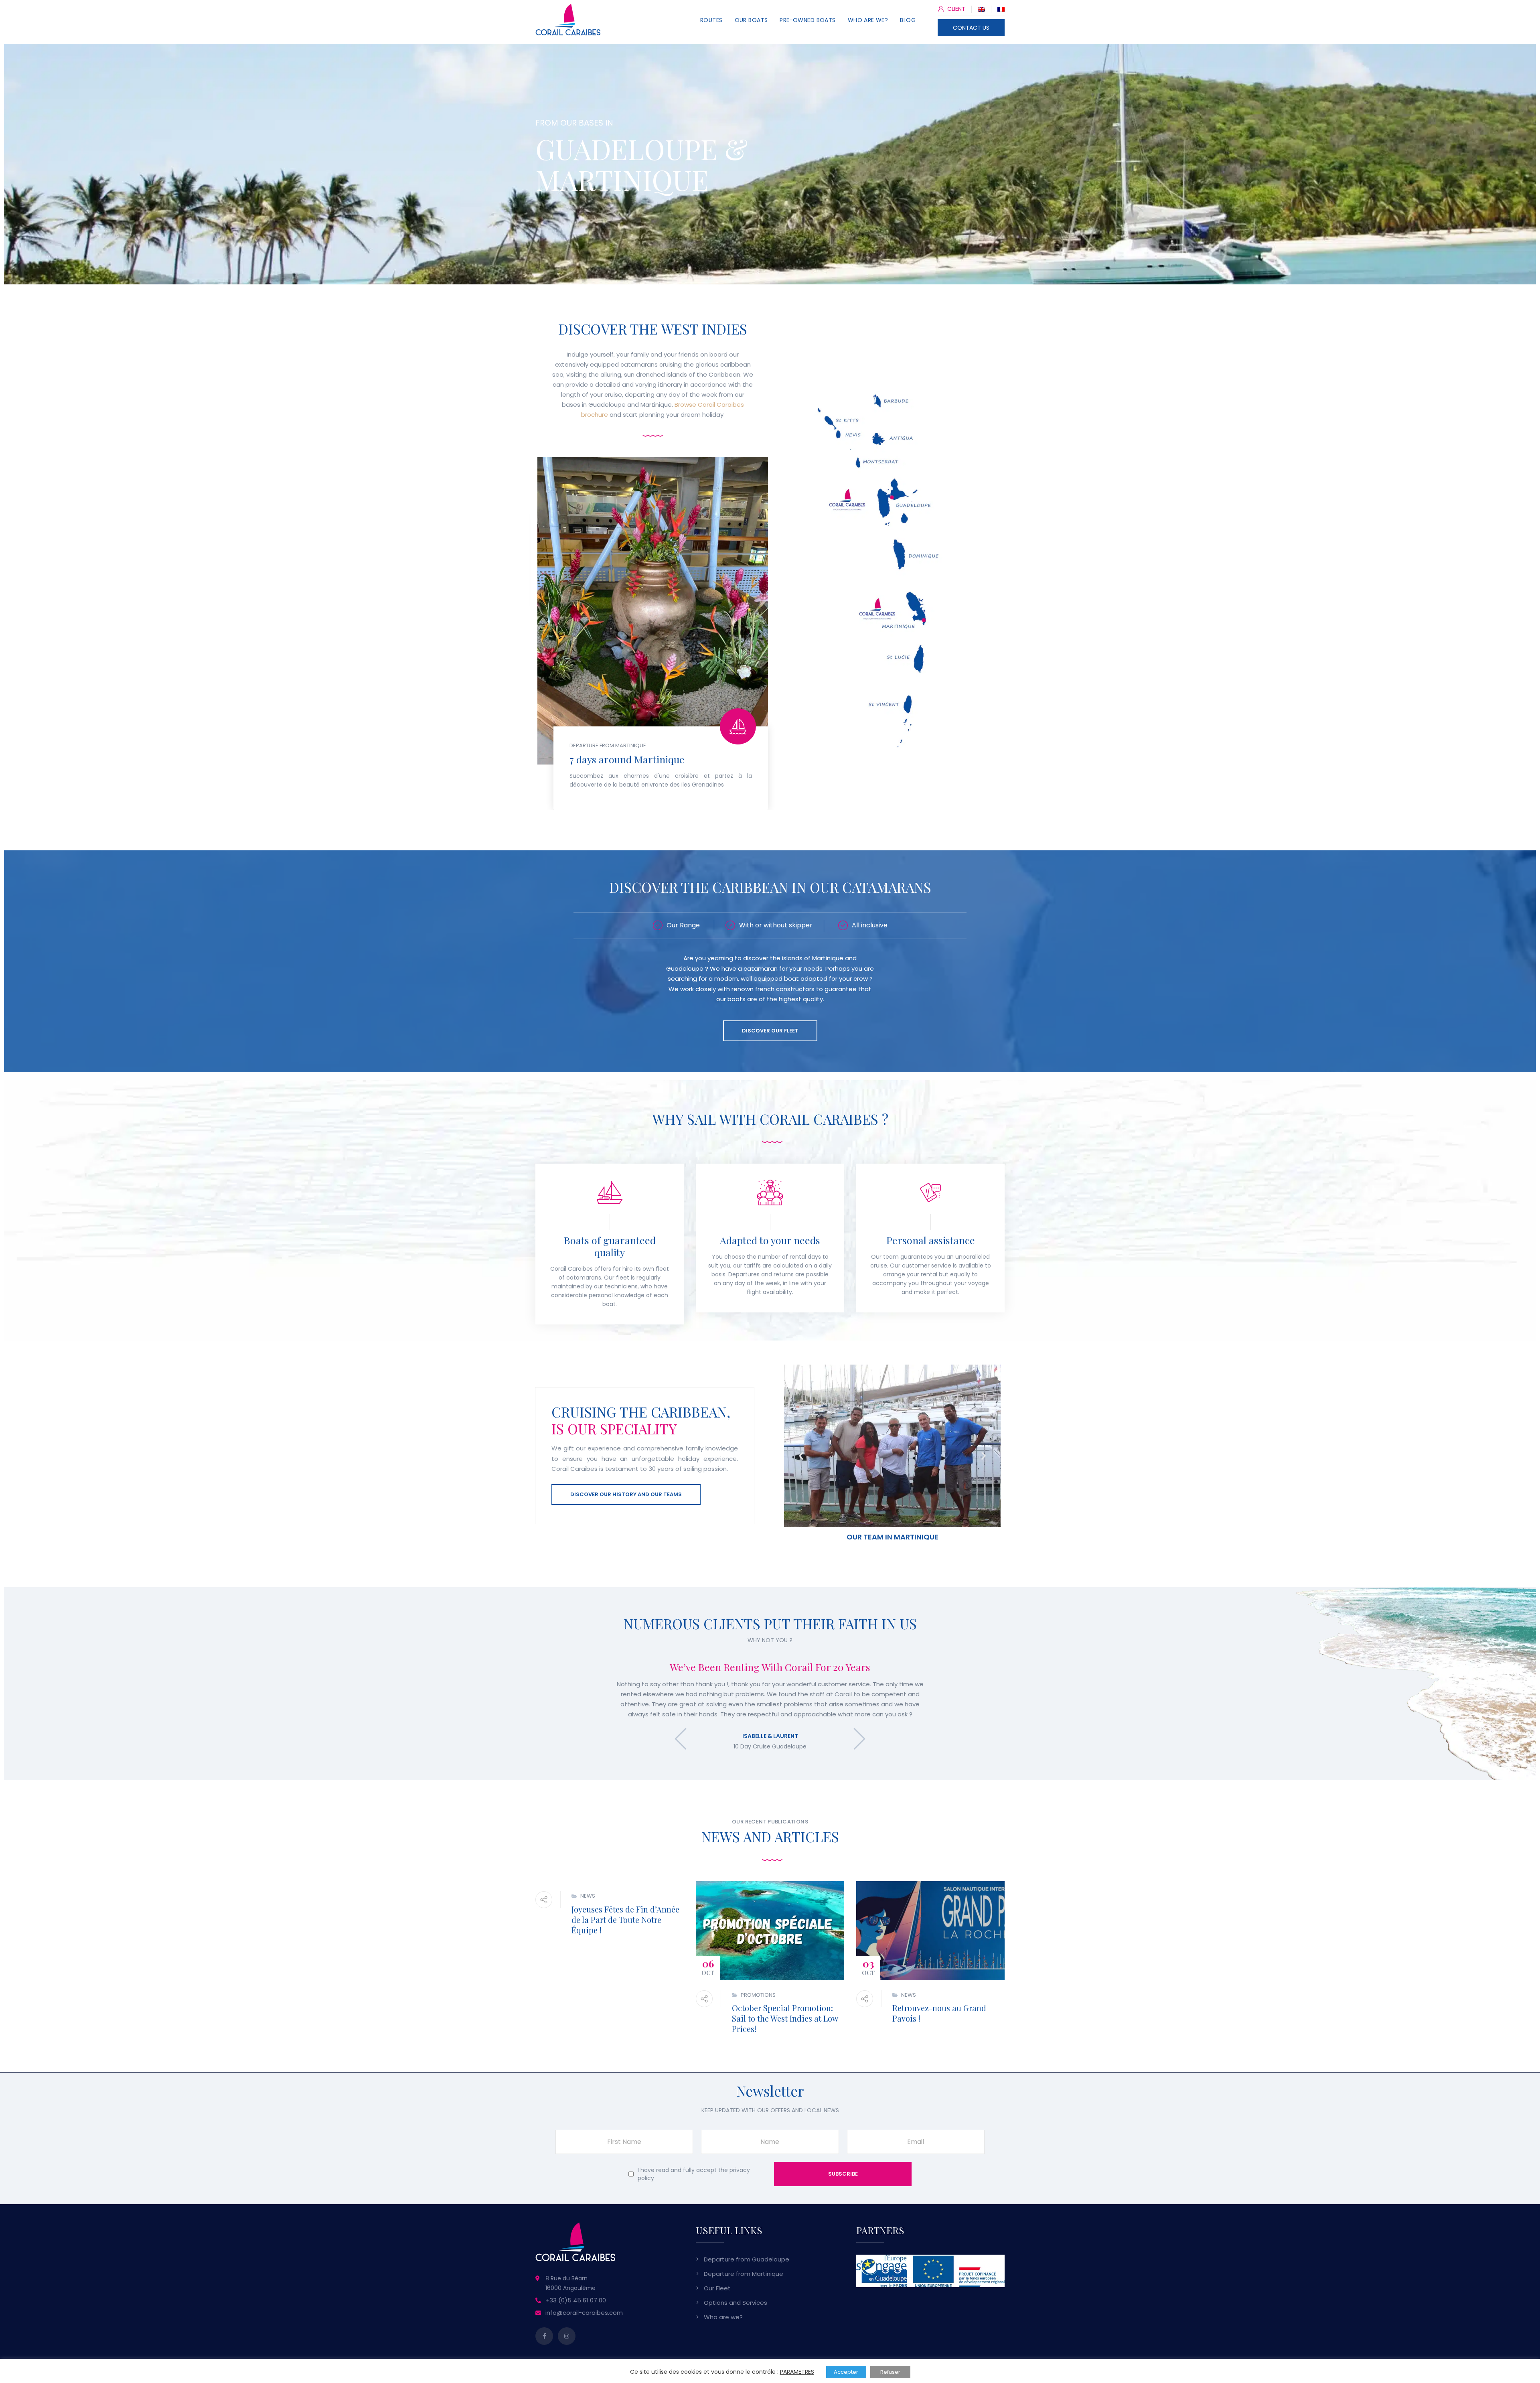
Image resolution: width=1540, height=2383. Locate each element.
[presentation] (681, 1739)
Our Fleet (717, 2288)
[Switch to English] (981, 9)
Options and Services (736, 2303)
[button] (801, 1456)
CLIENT (955, 9)
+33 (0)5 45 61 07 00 (576, 2300)
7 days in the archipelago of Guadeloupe (659, 605)
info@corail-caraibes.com (584, 2313)
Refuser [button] (890, 2372)
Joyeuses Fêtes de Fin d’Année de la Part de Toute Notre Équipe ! (625, 1920)
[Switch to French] (1001, 9)
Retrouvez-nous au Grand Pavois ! (939, 2013)
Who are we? (868, 20)
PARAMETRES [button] (797, 2372)
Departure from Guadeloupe (747, 2259)
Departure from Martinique (744, 2274)
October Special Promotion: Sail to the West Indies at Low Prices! (785, 2018)
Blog (908, 20)
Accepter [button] (846, 2372)
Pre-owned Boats (807, 20)
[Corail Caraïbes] (568, 27)
